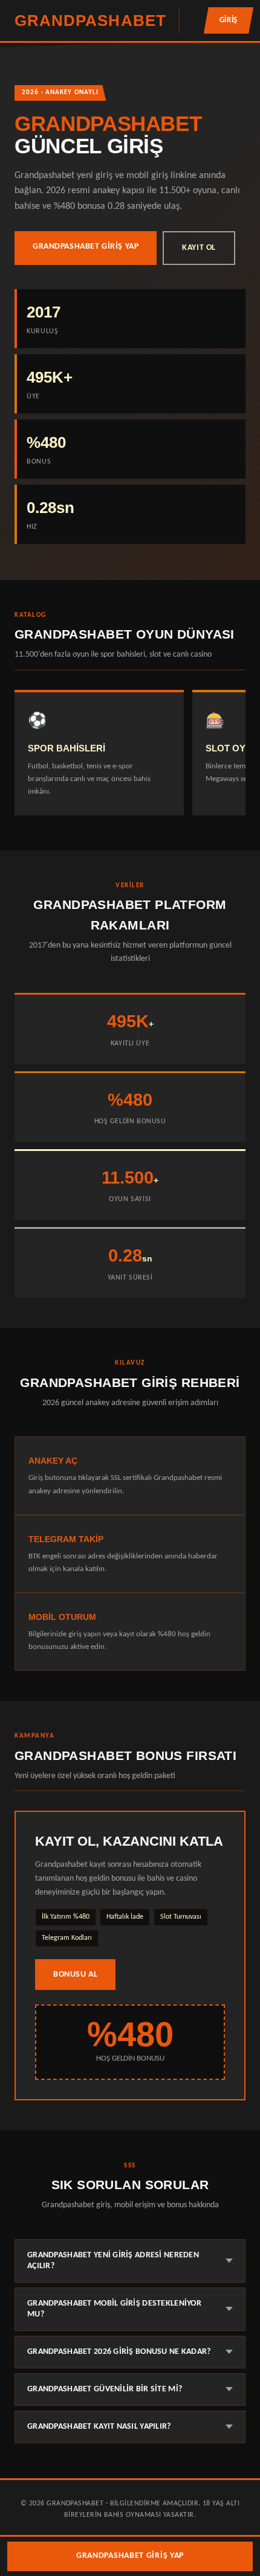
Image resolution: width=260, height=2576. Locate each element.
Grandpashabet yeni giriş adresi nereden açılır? (113, 2261)
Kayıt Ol (199, 248)
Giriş (229, 20)
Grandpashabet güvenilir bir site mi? (105, 2389)
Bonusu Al (75, 1975)
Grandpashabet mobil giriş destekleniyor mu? (114, 2309)
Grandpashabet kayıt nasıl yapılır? (99, 2427)
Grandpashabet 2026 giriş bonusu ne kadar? (119, 2352)
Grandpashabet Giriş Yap (86, 247)
